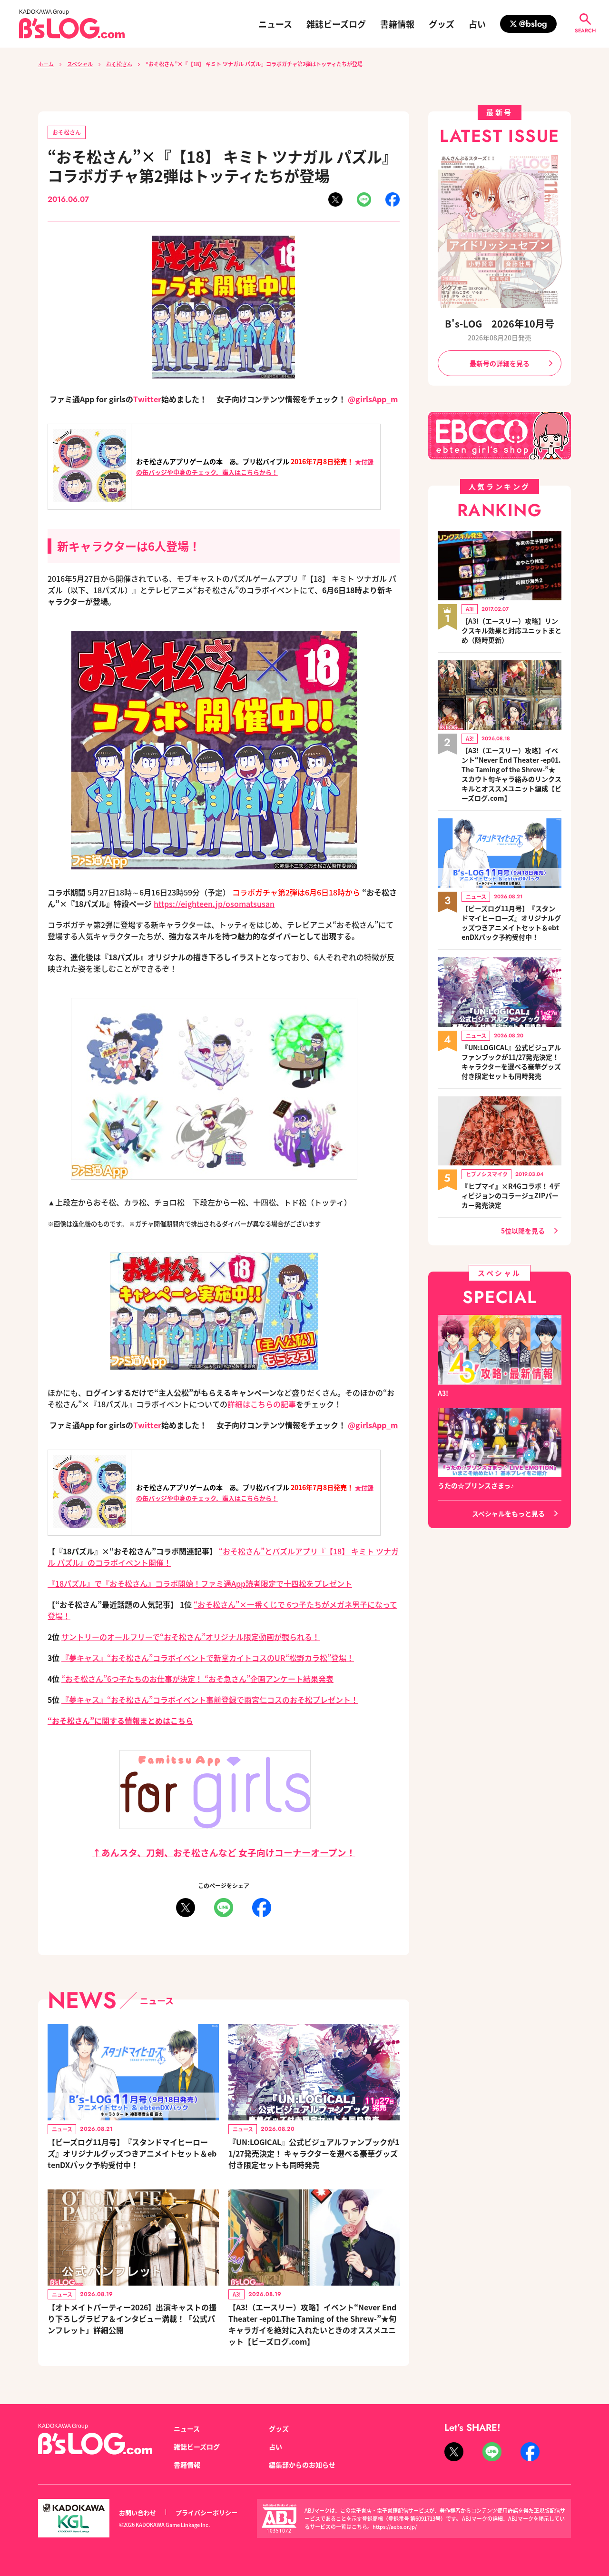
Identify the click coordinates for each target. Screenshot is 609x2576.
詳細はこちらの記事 (262, 1404)
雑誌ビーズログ (336, 24)
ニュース (275, 24)
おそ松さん (119, 64)
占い (477, 24)
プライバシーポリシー (206, 2512)
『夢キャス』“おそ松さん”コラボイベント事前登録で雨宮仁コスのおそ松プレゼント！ (210, 1700)
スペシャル (80, 64)
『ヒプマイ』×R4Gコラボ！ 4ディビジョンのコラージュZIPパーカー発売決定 (511, 1195)
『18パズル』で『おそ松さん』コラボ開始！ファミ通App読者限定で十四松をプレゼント (200, 1583)
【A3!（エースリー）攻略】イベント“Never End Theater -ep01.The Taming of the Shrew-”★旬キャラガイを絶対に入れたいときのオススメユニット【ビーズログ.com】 (312, 2324)
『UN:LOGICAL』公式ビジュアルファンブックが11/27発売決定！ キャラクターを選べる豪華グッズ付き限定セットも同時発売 (314, 2153)
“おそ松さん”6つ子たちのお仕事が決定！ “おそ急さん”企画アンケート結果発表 (197, 1679)
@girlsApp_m (373, 399)
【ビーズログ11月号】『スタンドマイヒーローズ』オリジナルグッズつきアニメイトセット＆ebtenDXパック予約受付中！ (132, 2153)
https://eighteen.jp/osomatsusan (214, 904)
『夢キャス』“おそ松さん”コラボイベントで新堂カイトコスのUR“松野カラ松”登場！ (208, 1658)
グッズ (442, 24)
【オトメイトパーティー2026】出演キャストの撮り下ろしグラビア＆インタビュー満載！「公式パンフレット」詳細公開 (132, 2318)
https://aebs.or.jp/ (395, 2526)
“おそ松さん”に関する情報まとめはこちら (120, 1721)
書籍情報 (397, 24)
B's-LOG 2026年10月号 (500, 323)
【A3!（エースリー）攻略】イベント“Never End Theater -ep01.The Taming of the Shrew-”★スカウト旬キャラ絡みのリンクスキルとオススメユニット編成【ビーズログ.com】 (511, 774)
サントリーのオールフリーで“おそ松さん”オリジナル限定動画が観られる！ (191, 1637)
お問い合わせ (138, 2512)
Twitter (147, 399)
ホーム (46, 64)
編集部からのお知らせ (302, 2465)
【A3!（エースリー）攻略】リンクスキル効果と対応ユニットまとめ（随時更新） (511, 630)
